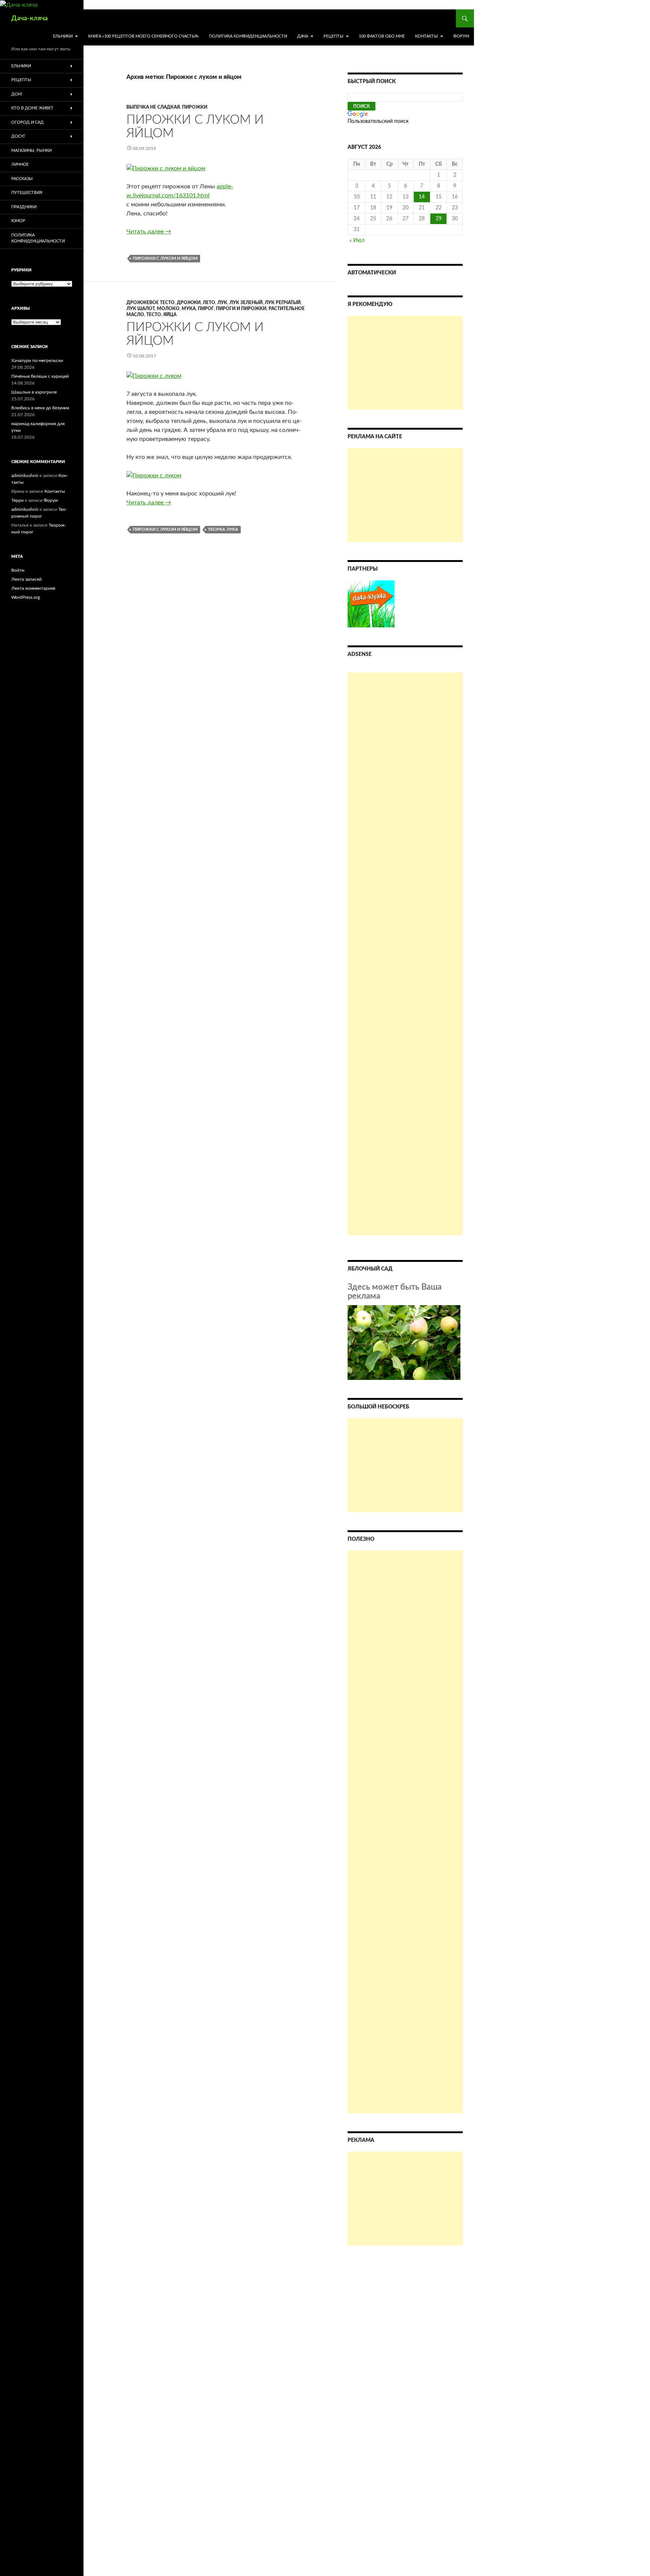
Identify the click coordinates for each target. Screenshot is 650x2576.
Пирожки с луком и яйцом (165, 258)
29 (439, 219)
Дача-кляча (30, 18)
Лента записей (27, 579)
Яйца (170, 315)
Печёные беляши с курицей (40, 376)
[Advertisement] (405, 363)
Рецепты (333, 36)
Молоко (168, 309)
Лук (222, 303)
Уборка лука (223, 529)
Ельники (63, 36)
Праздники (24, 207)
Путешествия (27, 193)
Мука (189, 309)
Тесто (154, 315)
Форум (461, 36)
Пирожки (195, 107)
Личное (20, 164)
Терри (17, 500)
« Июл (357, 241)
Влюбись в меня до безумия (40, 408)
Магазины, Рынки (31, 151)
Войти (18, 570)
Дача (303, 36)
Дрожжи (189, 303)
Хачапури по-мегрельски (37, 360)
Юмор (18, 221)
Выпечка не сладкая (153, 107)
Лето (209, 303)
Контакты (426, 36)
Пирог (206, 309)
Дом (17, 94)
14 (422, 197)
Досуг (18, 136)
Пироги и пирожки (241, 309)
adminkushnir (25, 476)
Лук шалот (140, 309)
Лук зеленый (246, 303)
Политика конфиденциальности (248, 36)
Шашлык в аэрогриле (34, 392)
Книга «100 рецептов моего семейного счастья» (144, 36)
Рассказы (22, 179)
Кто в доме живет (32, 108)
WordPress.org (26, 597)
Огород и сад (27, 122)
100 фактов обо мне (382, 36)
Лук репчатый (283, 303)
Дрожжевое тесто (150, 303)
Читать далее (149, 232)
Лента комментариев (33, 588)
